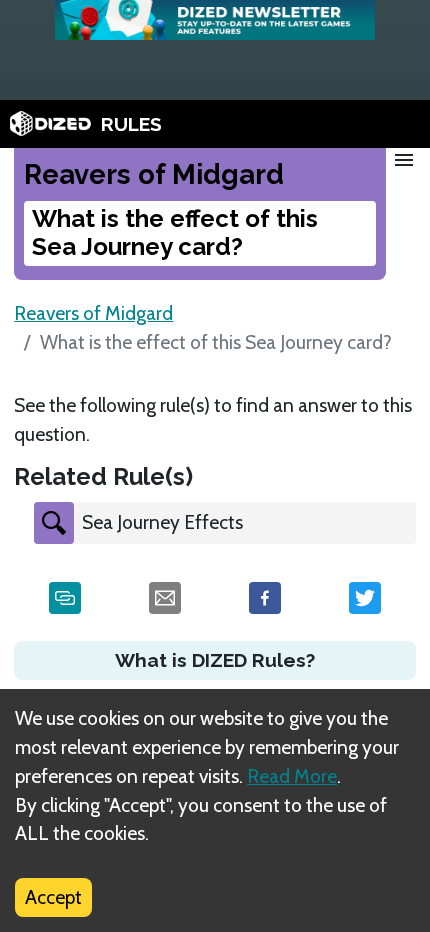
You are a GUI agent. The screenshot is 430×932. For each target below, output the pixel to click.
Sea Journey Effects (162, 522)
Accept (53, 897)
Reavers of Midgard (93, 313)
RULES (131, 124)
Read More (292, 776)
